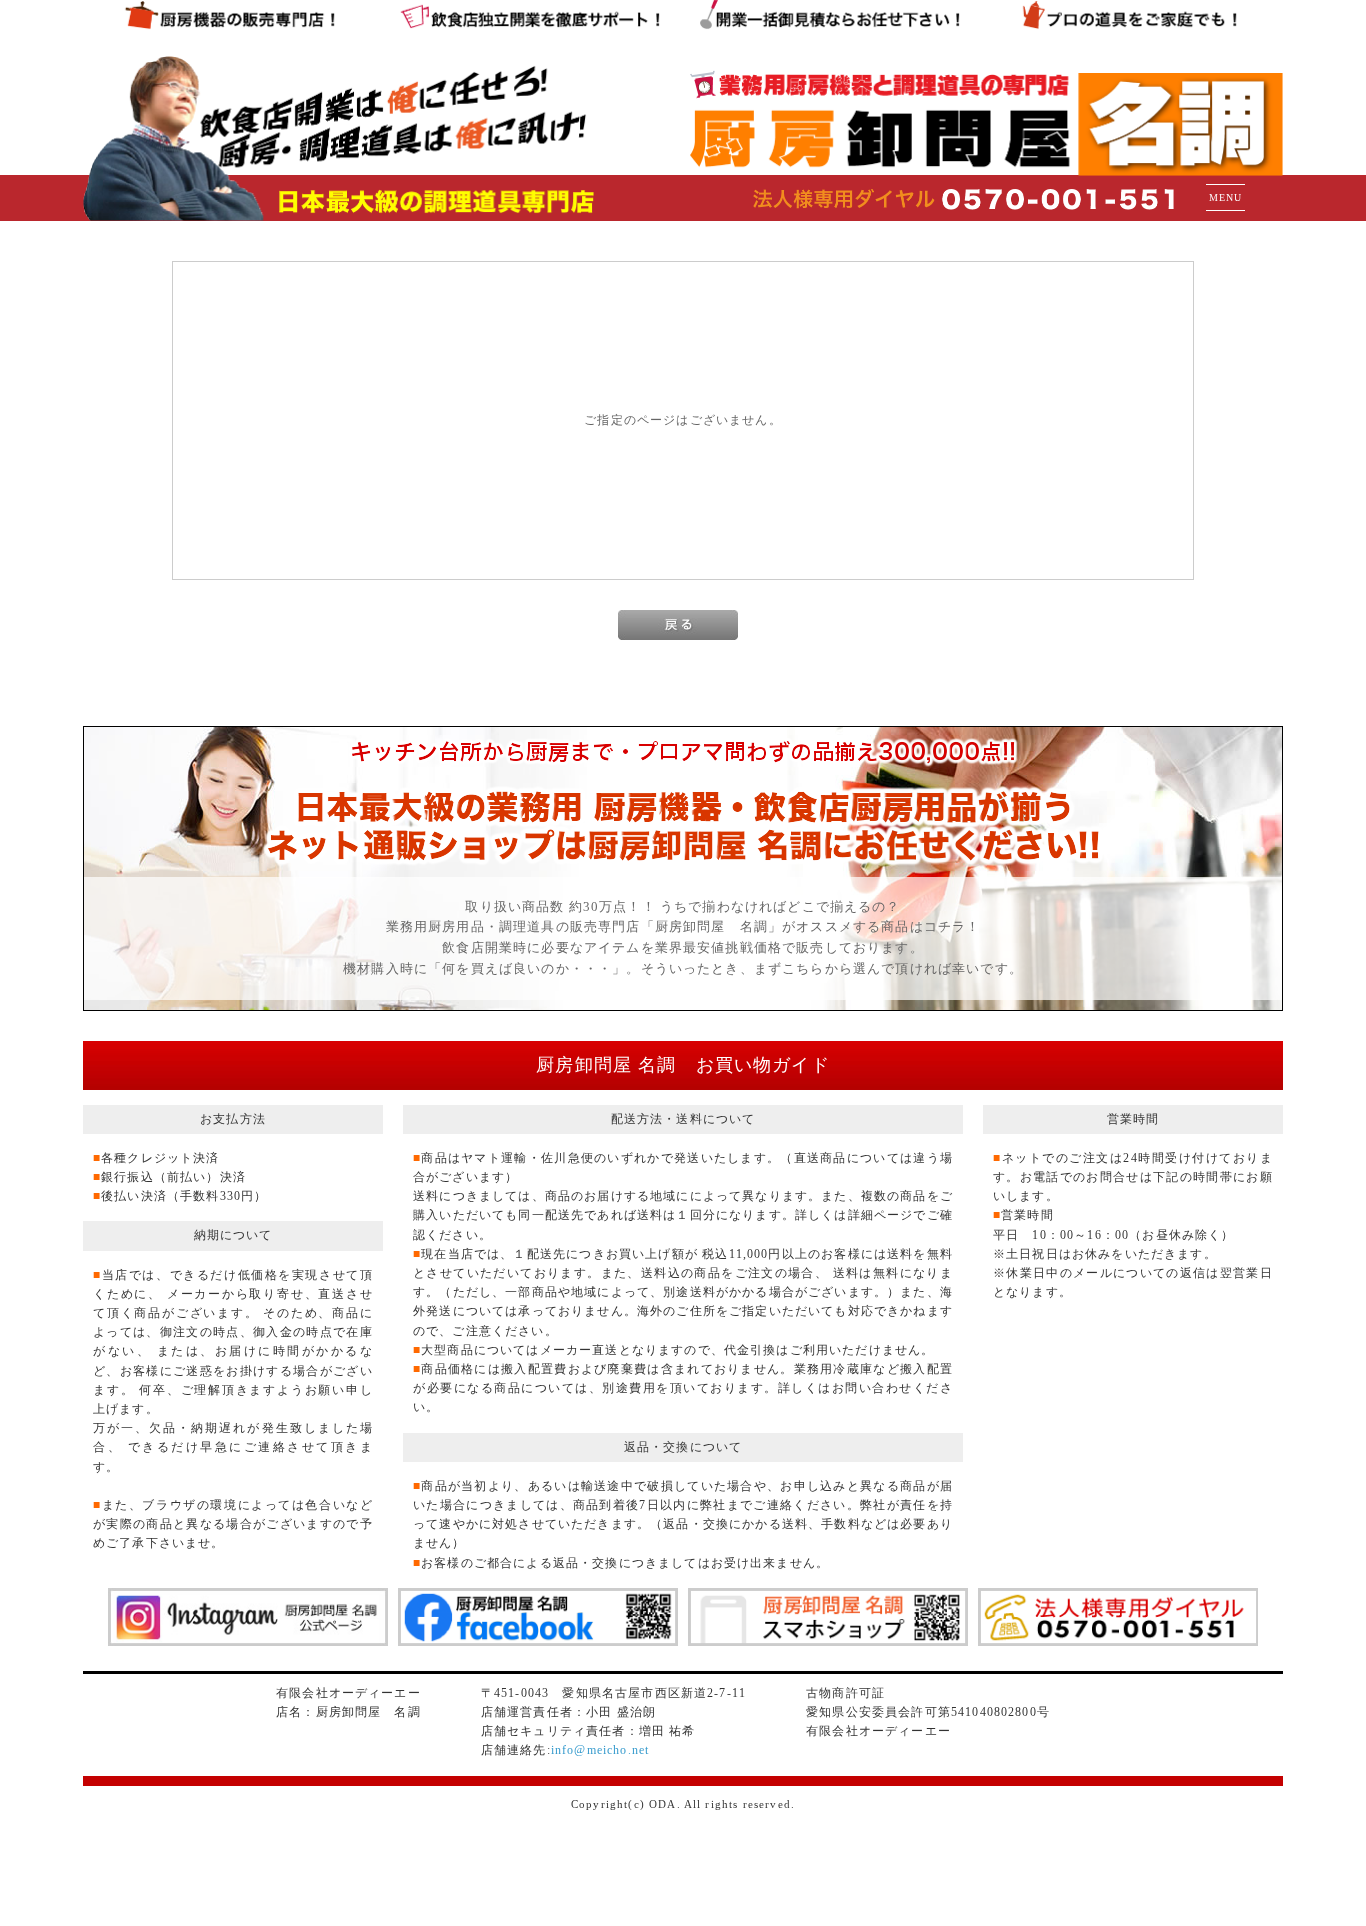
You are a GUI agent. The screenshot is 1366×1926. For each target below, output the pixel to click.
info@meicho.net (600, 1750)
